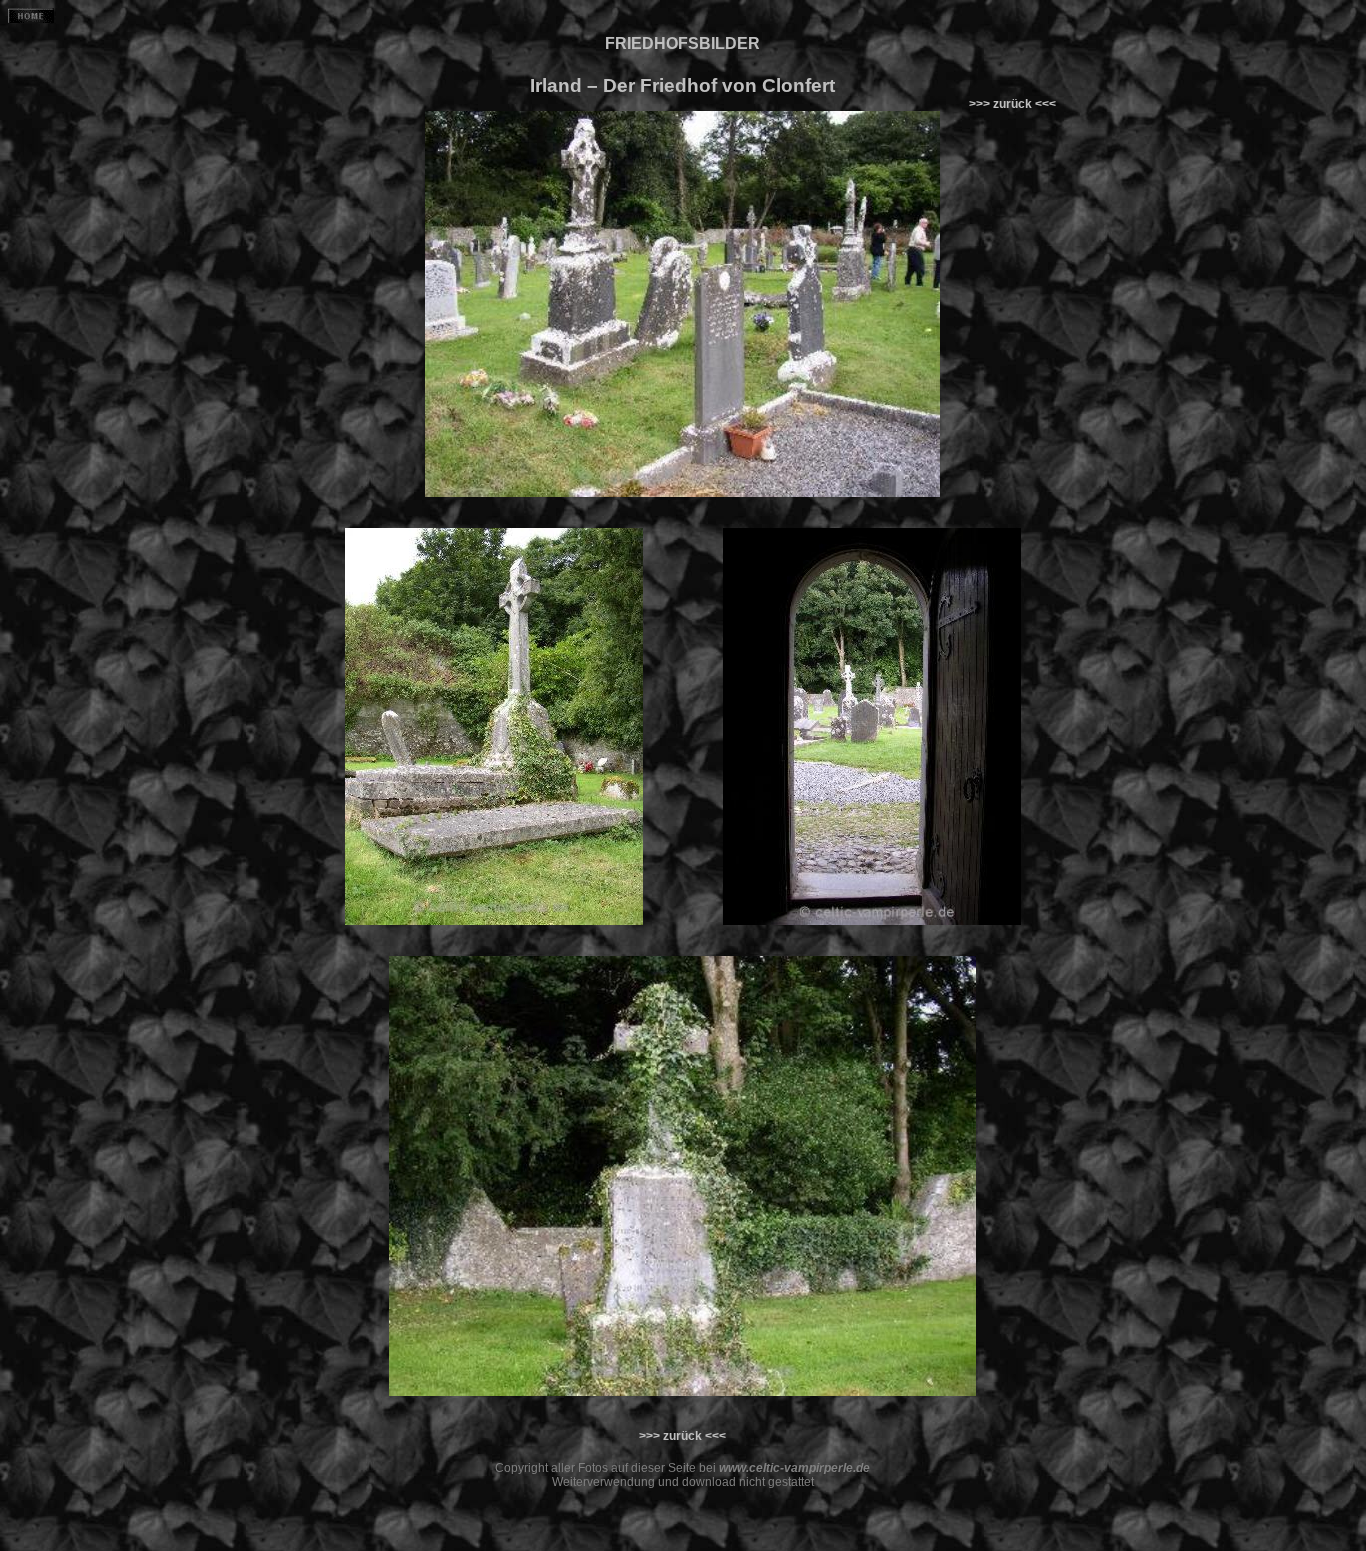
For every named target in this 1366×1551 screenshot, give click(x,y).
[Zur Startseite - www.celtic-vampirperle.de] (31, 19)
